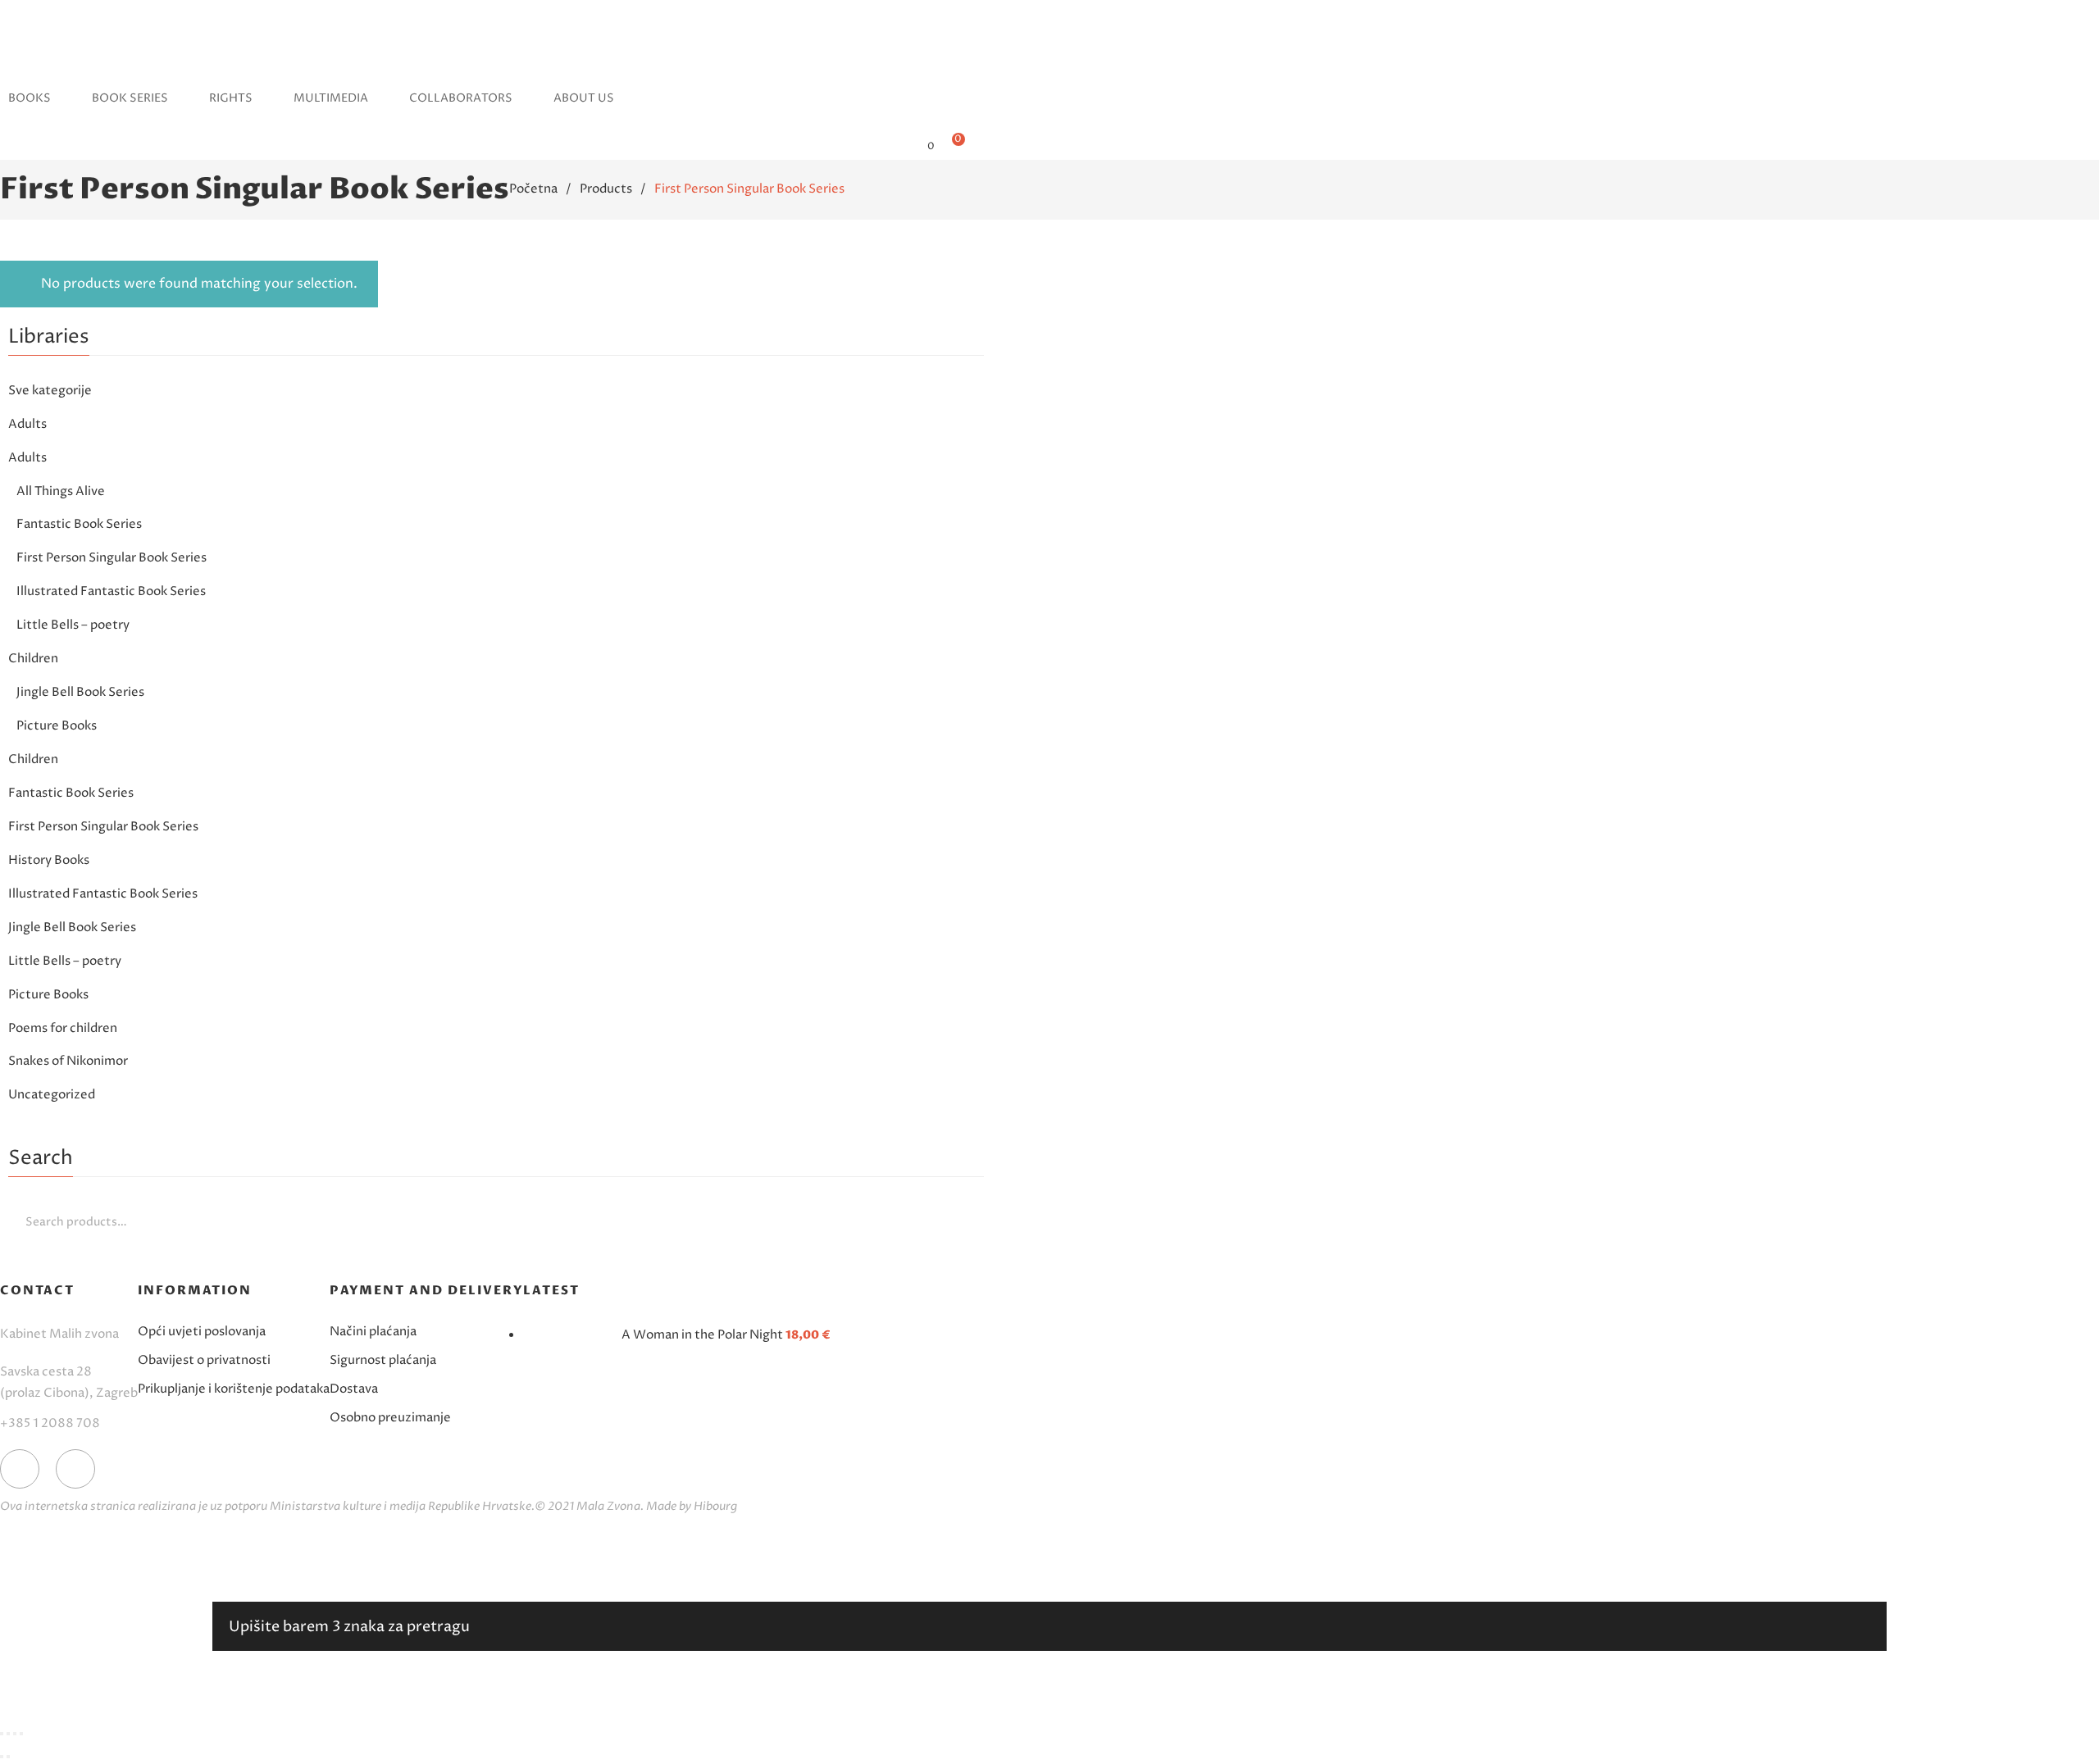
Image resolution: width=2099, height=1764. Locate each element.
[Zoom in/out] (21, 1734)
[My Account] (904, 145)
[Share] (8, 1734)
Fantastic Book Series (79, 524)
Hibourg (715, 1506)
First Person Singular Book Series (112, 558)
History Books (49, 860)
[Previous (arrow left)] (2, 1757)
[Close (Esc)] (2, 1734)
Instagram (75, 1469)
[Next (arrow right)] (8, 1757)
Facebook (20, 1469)
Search (968, 1221)
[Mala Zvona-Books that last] (30, 61)
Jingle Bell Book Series (80, 692)
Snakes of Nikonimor (68, 1061)
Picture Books (57, 726)
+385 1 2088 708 (50, 1423)
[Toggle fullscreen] (15, 1734)
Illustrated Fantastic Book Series (111, 591)
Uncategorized (52, 1095)
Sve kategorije (50, 391)
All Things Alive (61, 491)
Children (33, 659)
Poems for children (63, 1028)
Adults (27, 424)
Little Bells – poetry (73, 625)
